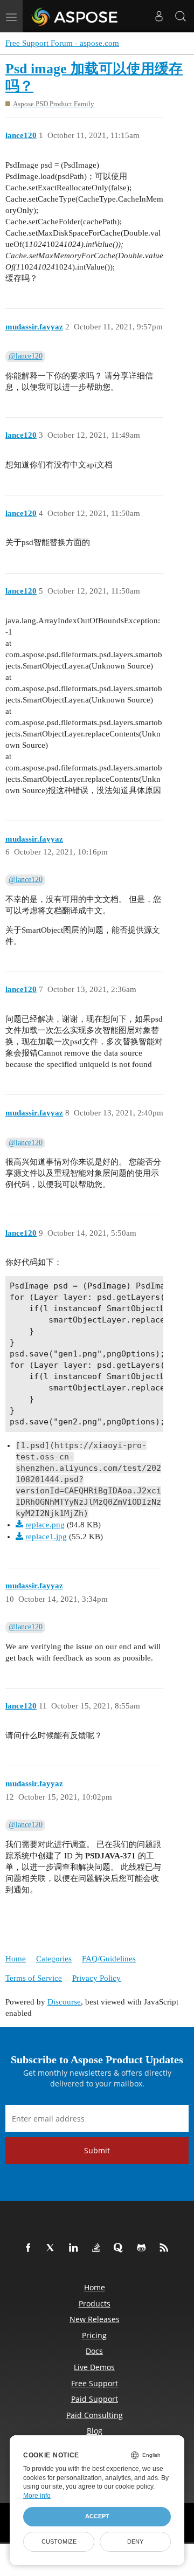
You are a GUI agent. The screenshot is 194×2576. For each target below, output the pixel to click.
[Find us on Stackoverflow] (98, 2248)
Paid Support (95, 2399)
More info (37, 2496)
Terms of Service (34, 1978)
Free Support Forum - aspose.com (62, 43)
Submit (97, 2150)
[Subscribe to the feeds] (166, 2248)
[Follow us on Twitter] (53, 2248)
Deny (135, 2541)
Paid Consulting (95, 2415)
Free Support (95, 2383)
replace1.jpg (46, 1537)
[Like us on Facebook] (30, 2248)
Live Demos (94, 2367)
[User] (159, 16)
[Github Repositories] (143, 2248)
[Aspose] (75, 16)
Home (16, 1959)
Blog (95, 2431)
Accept (97, 2516)
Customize (59, 2541)
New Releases (95, 2319)
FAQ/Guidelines (109, 1959)
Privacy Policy (96, 1978)
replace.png (45, 1525)
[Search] (181, 16)
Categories (54, 1959)
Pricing (94, 2335)
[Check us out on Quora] (121, 2248)
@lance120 (26, 356)
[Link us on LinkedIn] (75, 2248)
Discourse (64, 2002)
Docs (94, 2351)
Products (95, 2303)
